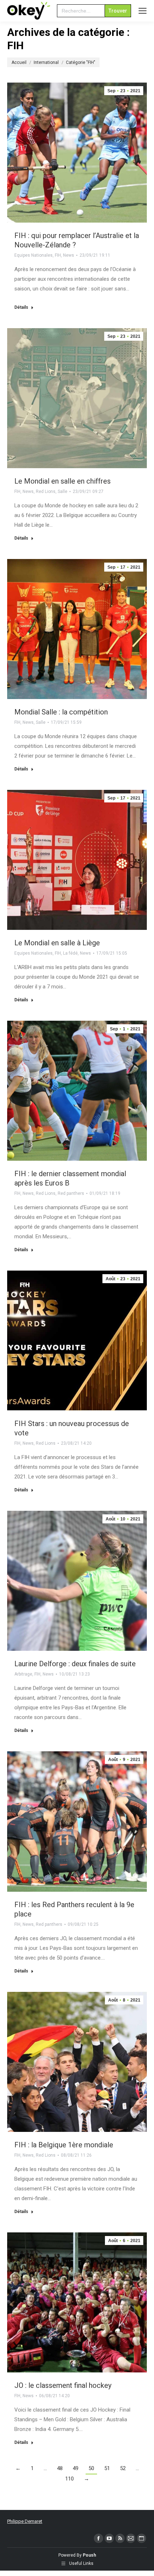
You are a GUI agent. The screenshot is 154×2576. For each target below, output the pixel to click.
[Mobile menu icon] (143, 11)
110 (69, 2479)
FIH (58, 255)
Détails (21, 307)
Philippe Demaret (25, 2521)
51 (107, 2468)
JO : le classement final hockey (63, 2385)
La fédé (70, 953)
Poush (89, 2555)
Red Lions (46, 492)
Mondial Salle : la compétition (61, 712)
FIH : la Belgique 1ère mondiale (64, 2145)
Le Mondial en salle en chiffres (62, 481)
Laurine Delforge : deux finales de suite (75, 1664)
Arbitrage (23, 1674)
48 (60, 2468)
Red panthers (71, 1193)
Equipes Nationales (33, 255)
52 (123, 2468)
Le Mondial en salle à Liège (57, 943)
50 (91, 2468)
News (69, 255)
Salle (62, 492)
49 (76, 2468)
